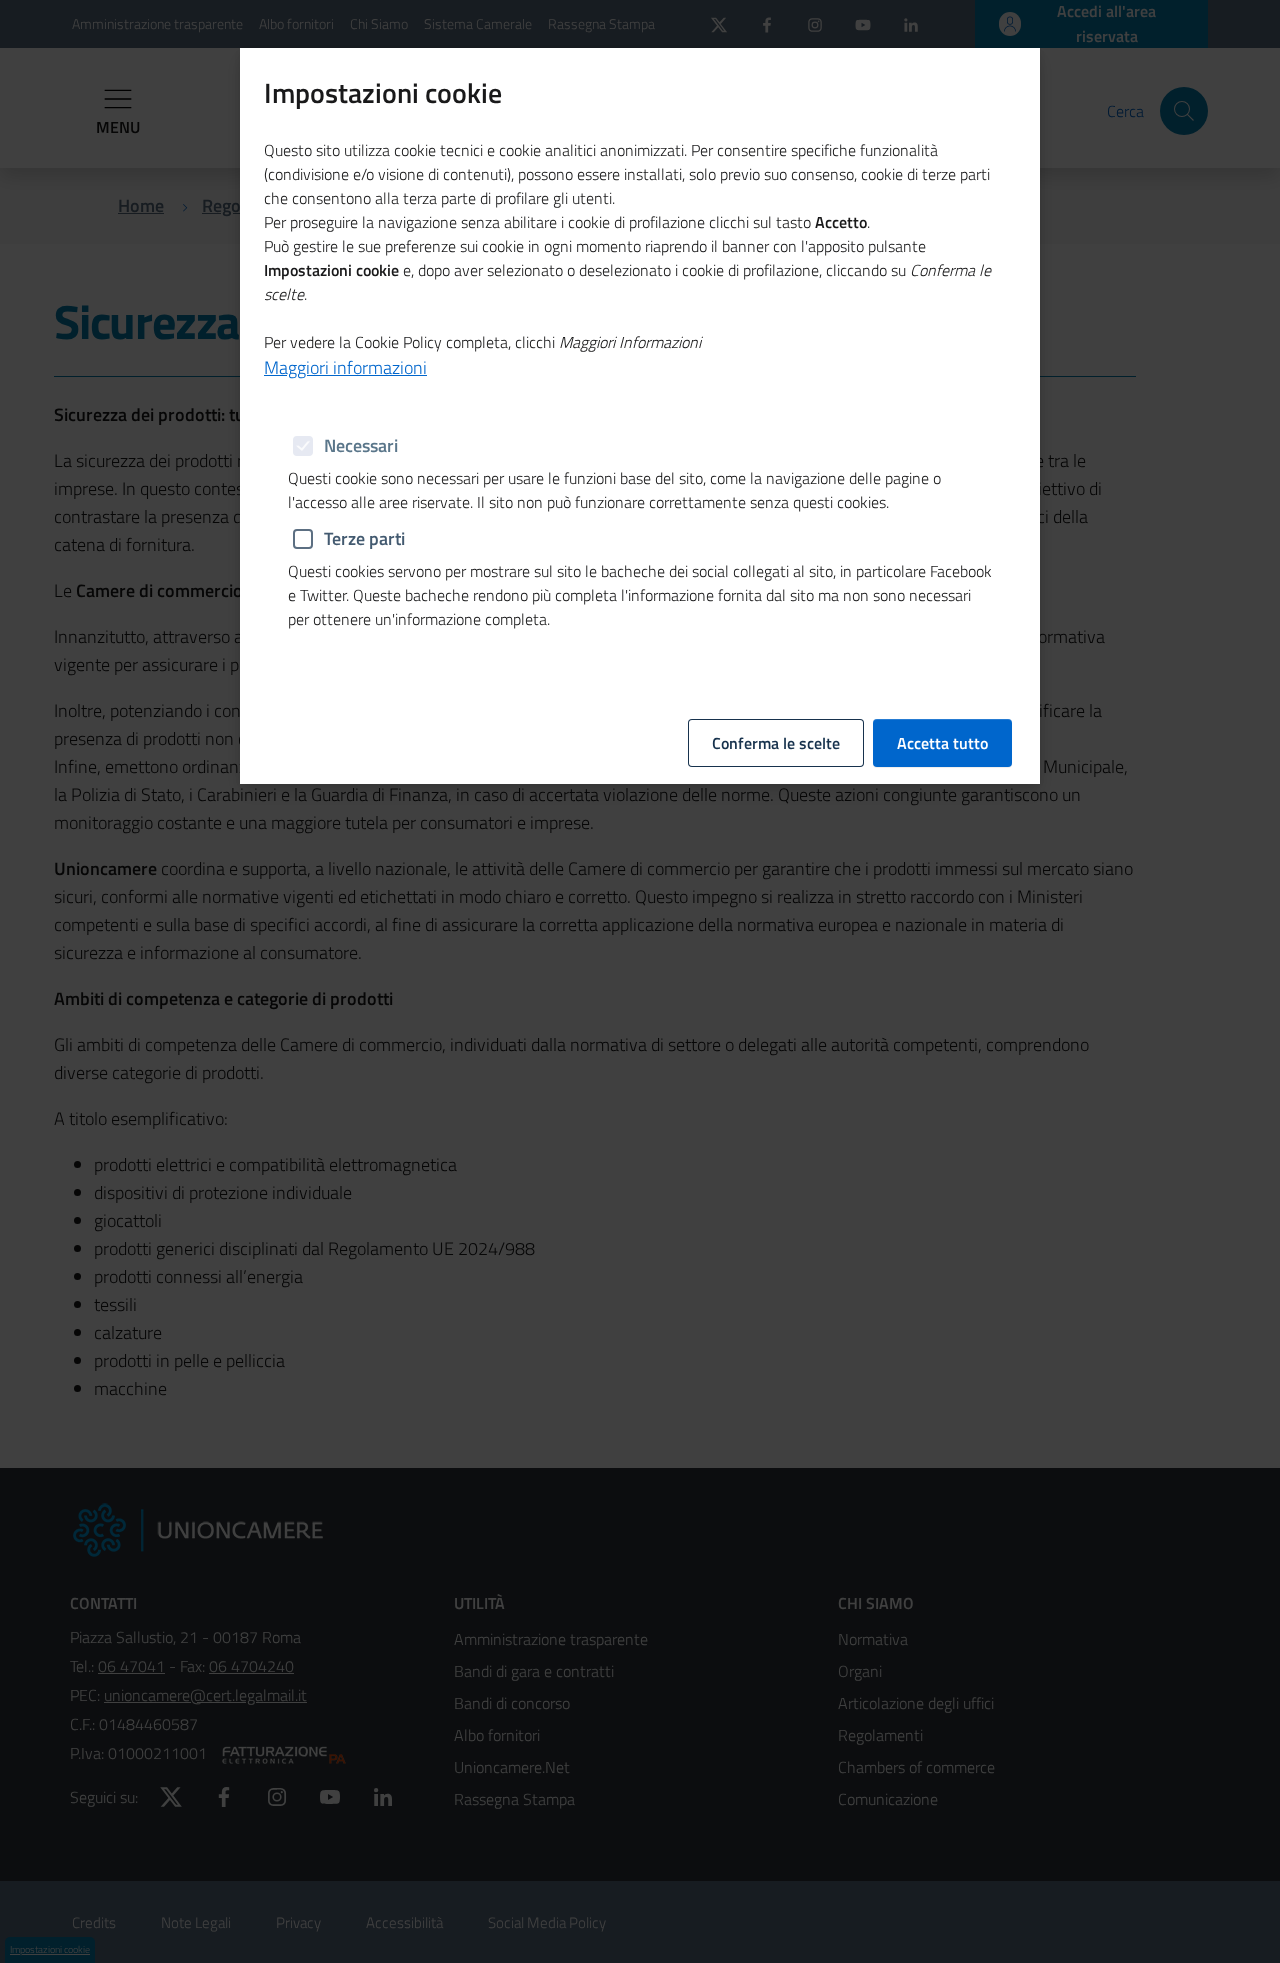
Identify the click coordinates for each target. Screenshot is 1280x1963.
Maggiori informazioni (345, 367)
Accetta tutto (942, 743)
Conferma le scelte (776, 743)
